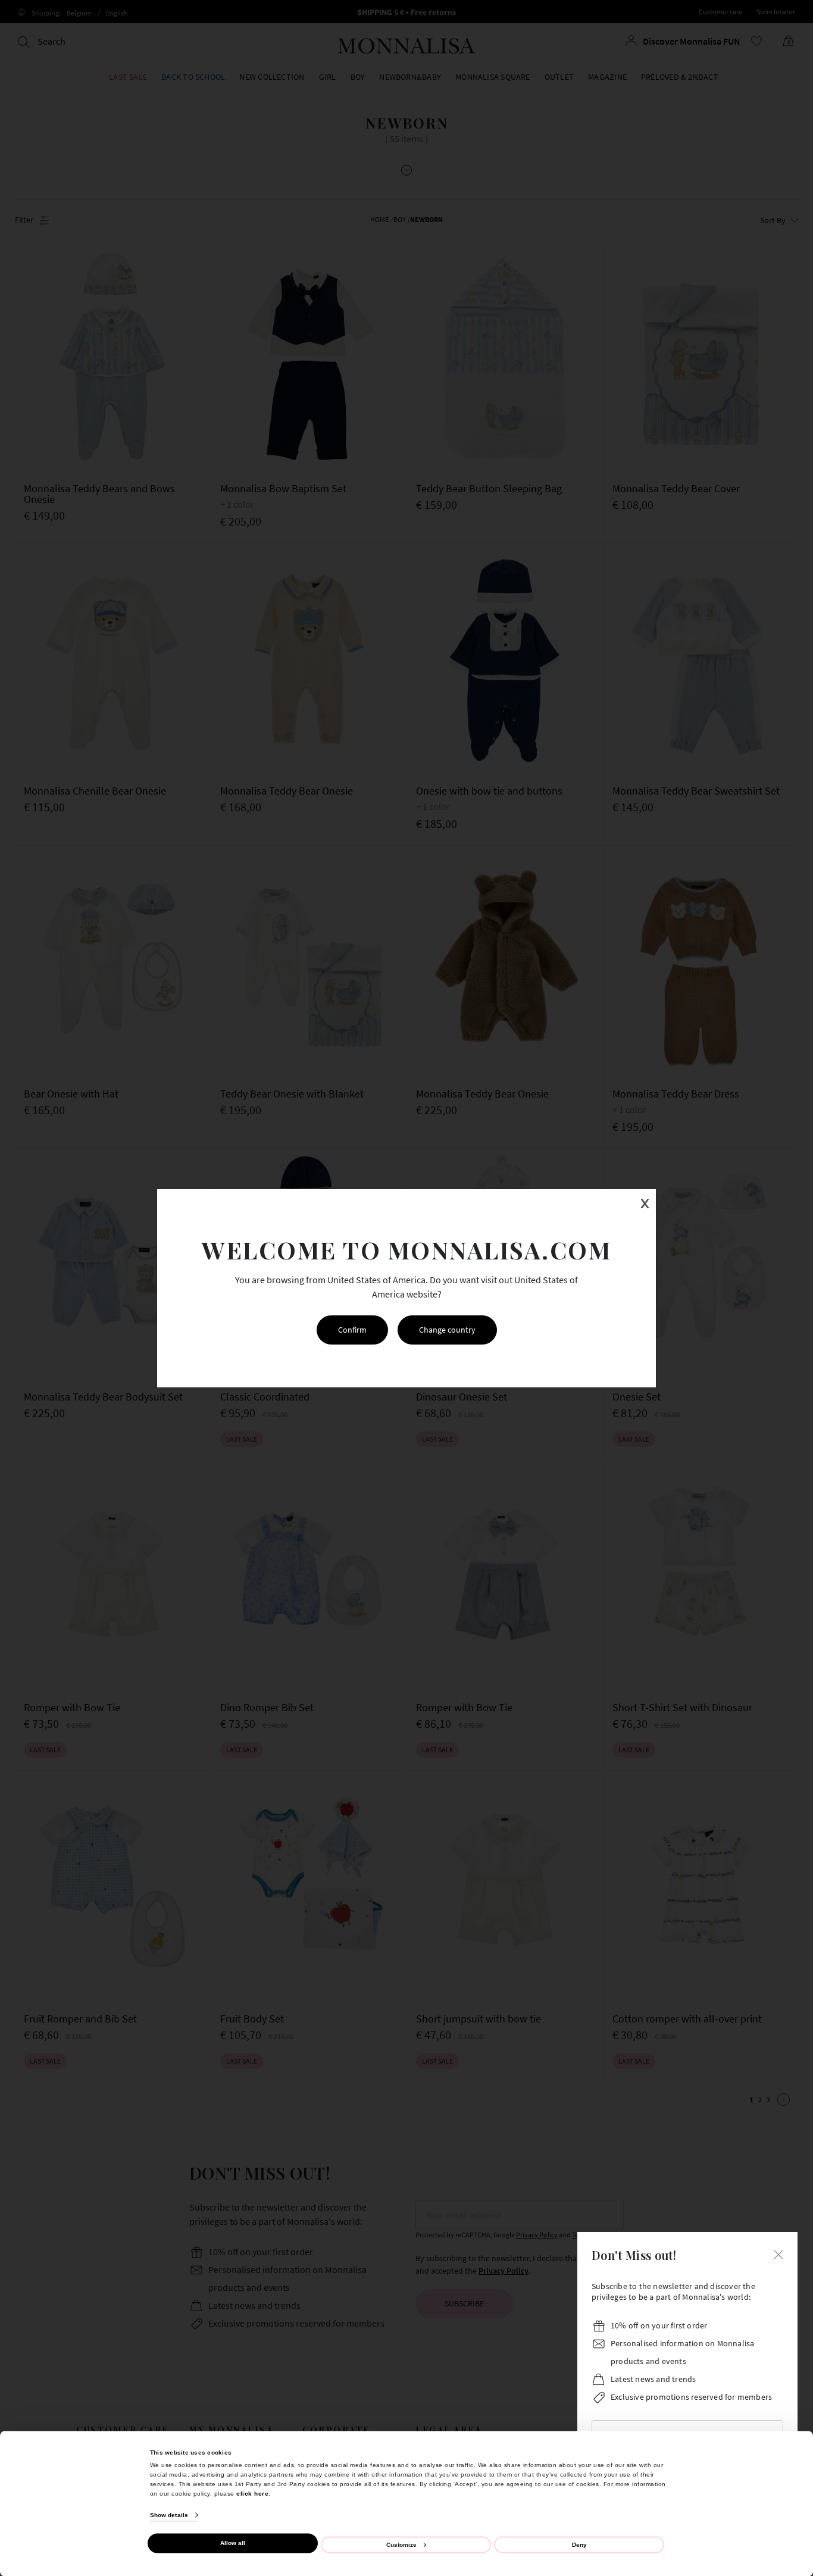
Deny (579, 2544)
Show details (169, 2515)
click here (252, 2493)
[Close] (778, 2253)
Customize (401, 2544)
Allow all (233, 2543)
